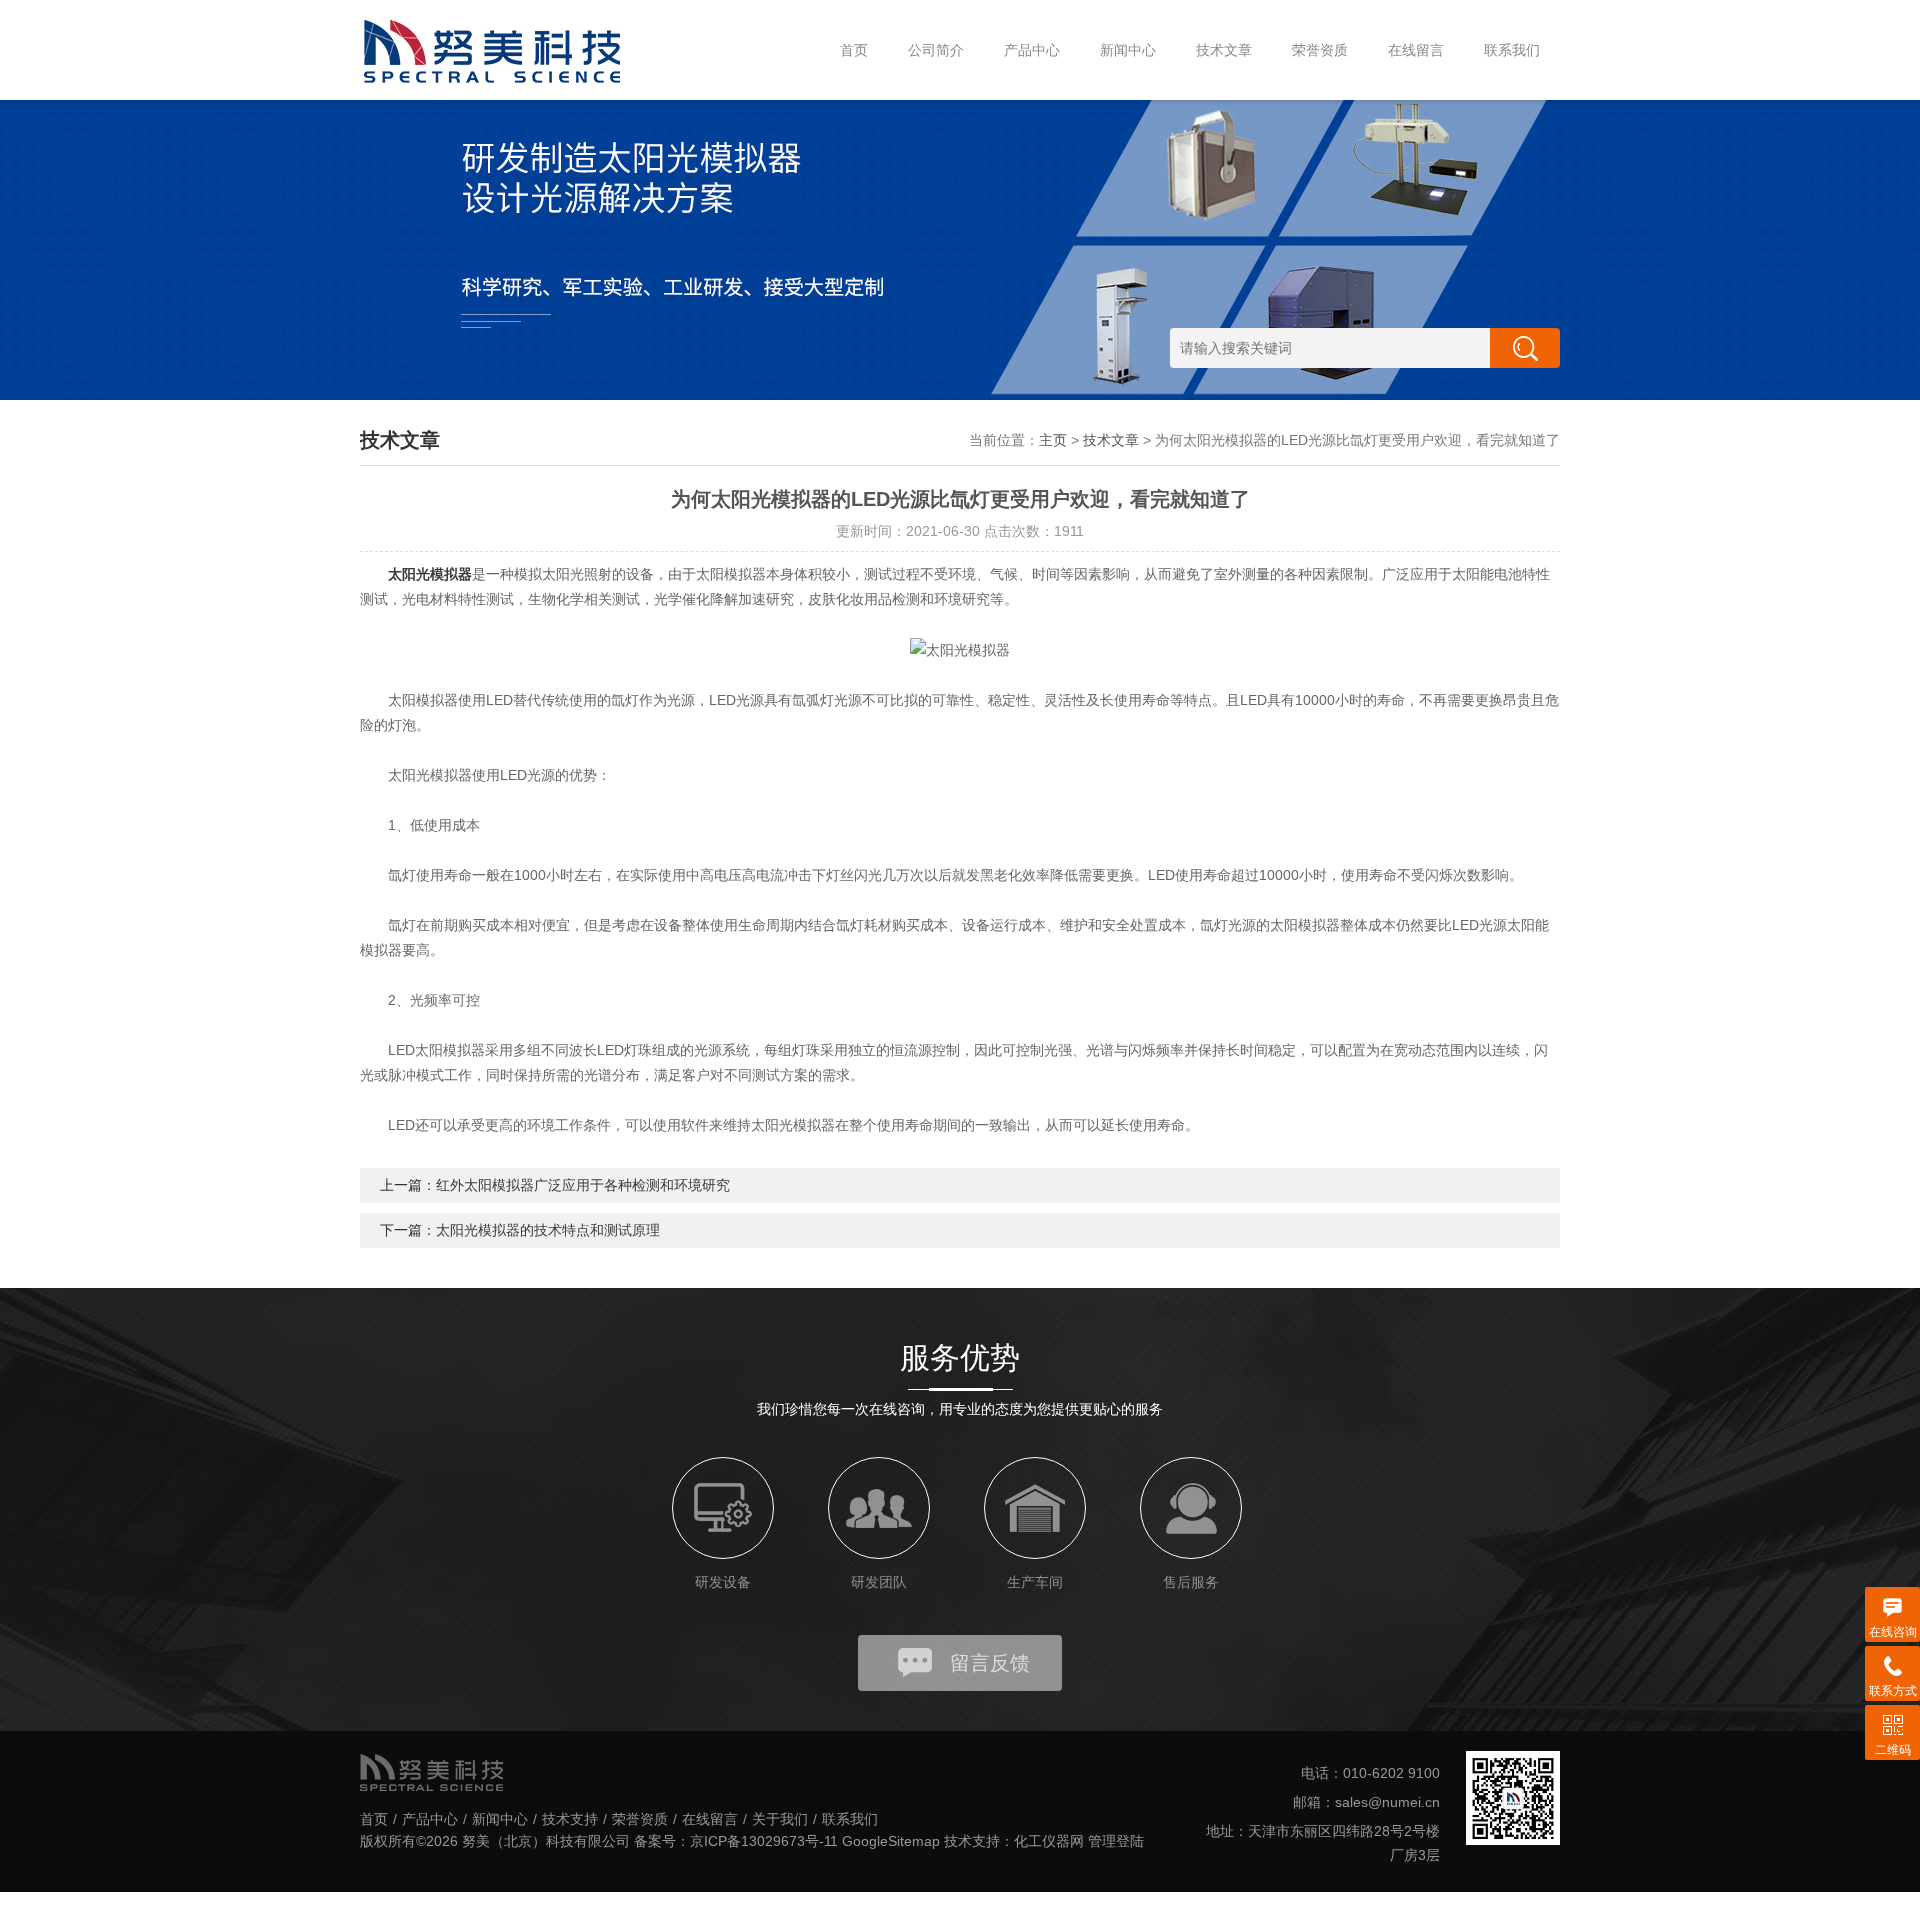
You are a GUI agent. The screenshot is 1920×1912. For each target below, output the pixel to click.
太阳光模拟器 (430, 574)
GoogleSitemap (891, 1841)
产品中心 (1032, 50)
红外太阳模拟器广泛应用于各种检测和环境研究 (583, 1185)
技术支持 (570, 1819)
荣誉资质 (1320, 50)
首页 (854, 50)
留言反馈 (990, 1663)
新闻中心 (1128, 50)
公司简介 (936, 50)
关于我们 (780, 1819)
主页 (1053, 440)
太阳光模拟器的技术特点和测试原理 (548, 1230)
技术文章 (1224, 50)
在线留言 (1416, 50)
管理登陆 (1116, 1841)
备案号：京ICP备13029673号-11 (736, 1841)
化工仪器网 (1049, 1841)
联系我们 (1512, 50)
